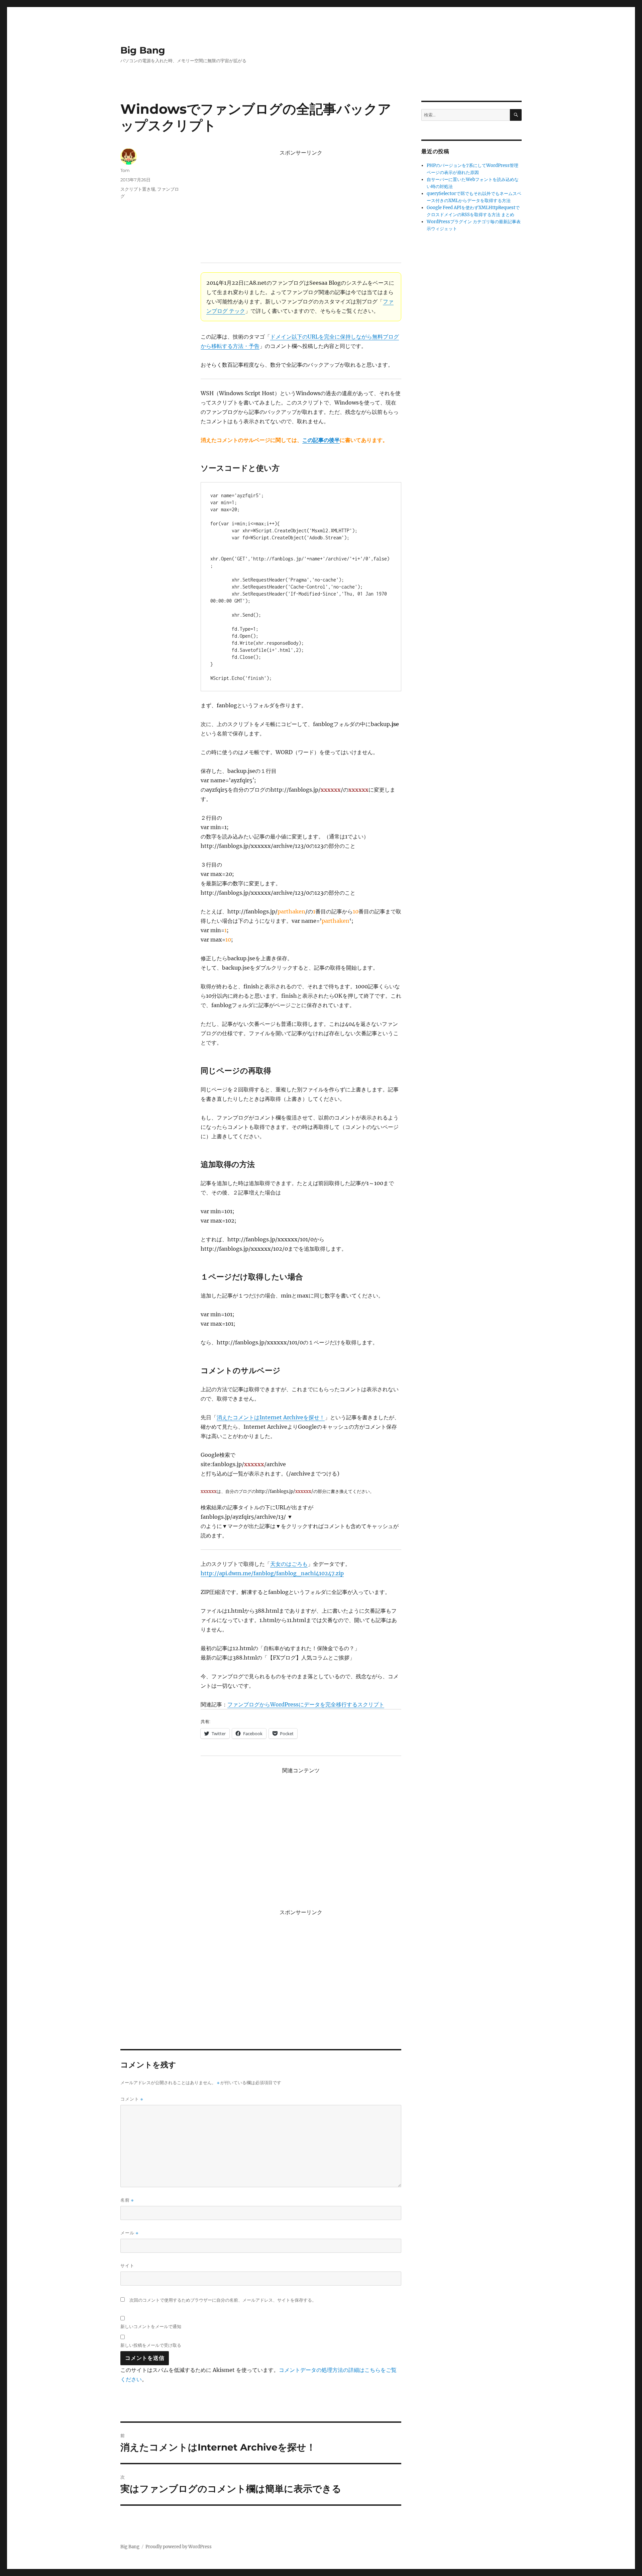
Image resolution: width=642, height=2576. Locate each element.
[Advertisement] (302, 206)
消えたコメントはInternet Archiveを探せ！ (271, 1417)
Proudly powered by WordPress (179, 2547)
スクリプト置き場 (138, 189)
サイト (127, 2266)
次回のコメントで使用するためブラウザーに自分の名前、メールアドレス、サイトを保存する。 (223, 2300)
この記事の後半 (321, 440)
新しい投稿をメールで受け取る (151, 2345)
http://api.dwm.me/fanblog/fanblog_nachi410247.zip (272, 1573)
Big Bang (143, 50)
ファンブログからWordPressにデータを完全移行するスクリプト (306, 1704)
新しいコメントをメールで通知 (151, 2326)
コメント (132, 2099)
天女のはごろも (289, 1564)
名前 (127, 2200)
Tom (125, 170)
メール (129, 2233)
